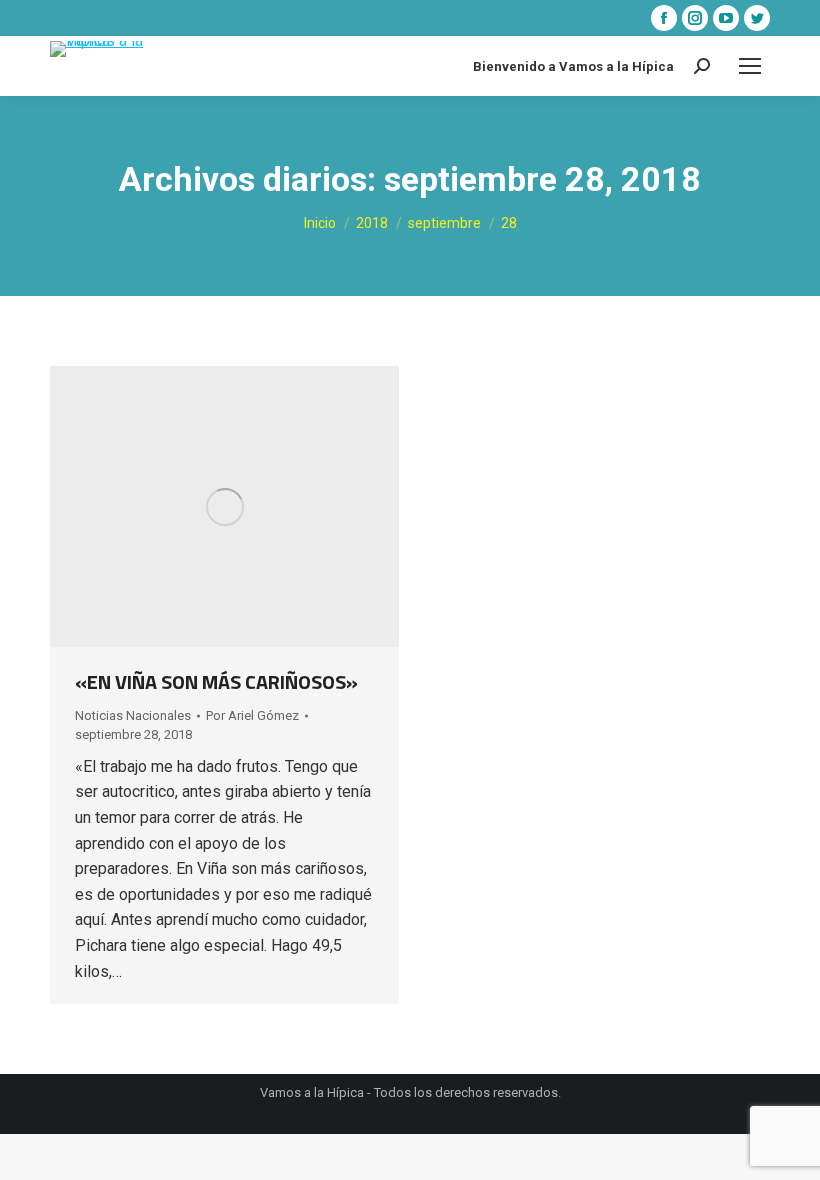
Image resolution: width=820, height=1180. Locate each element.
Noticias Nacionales (133, 715)
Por (252, 715)
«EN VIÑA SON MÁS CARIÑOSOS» (216, 681)
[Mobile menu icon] (750, 66)
